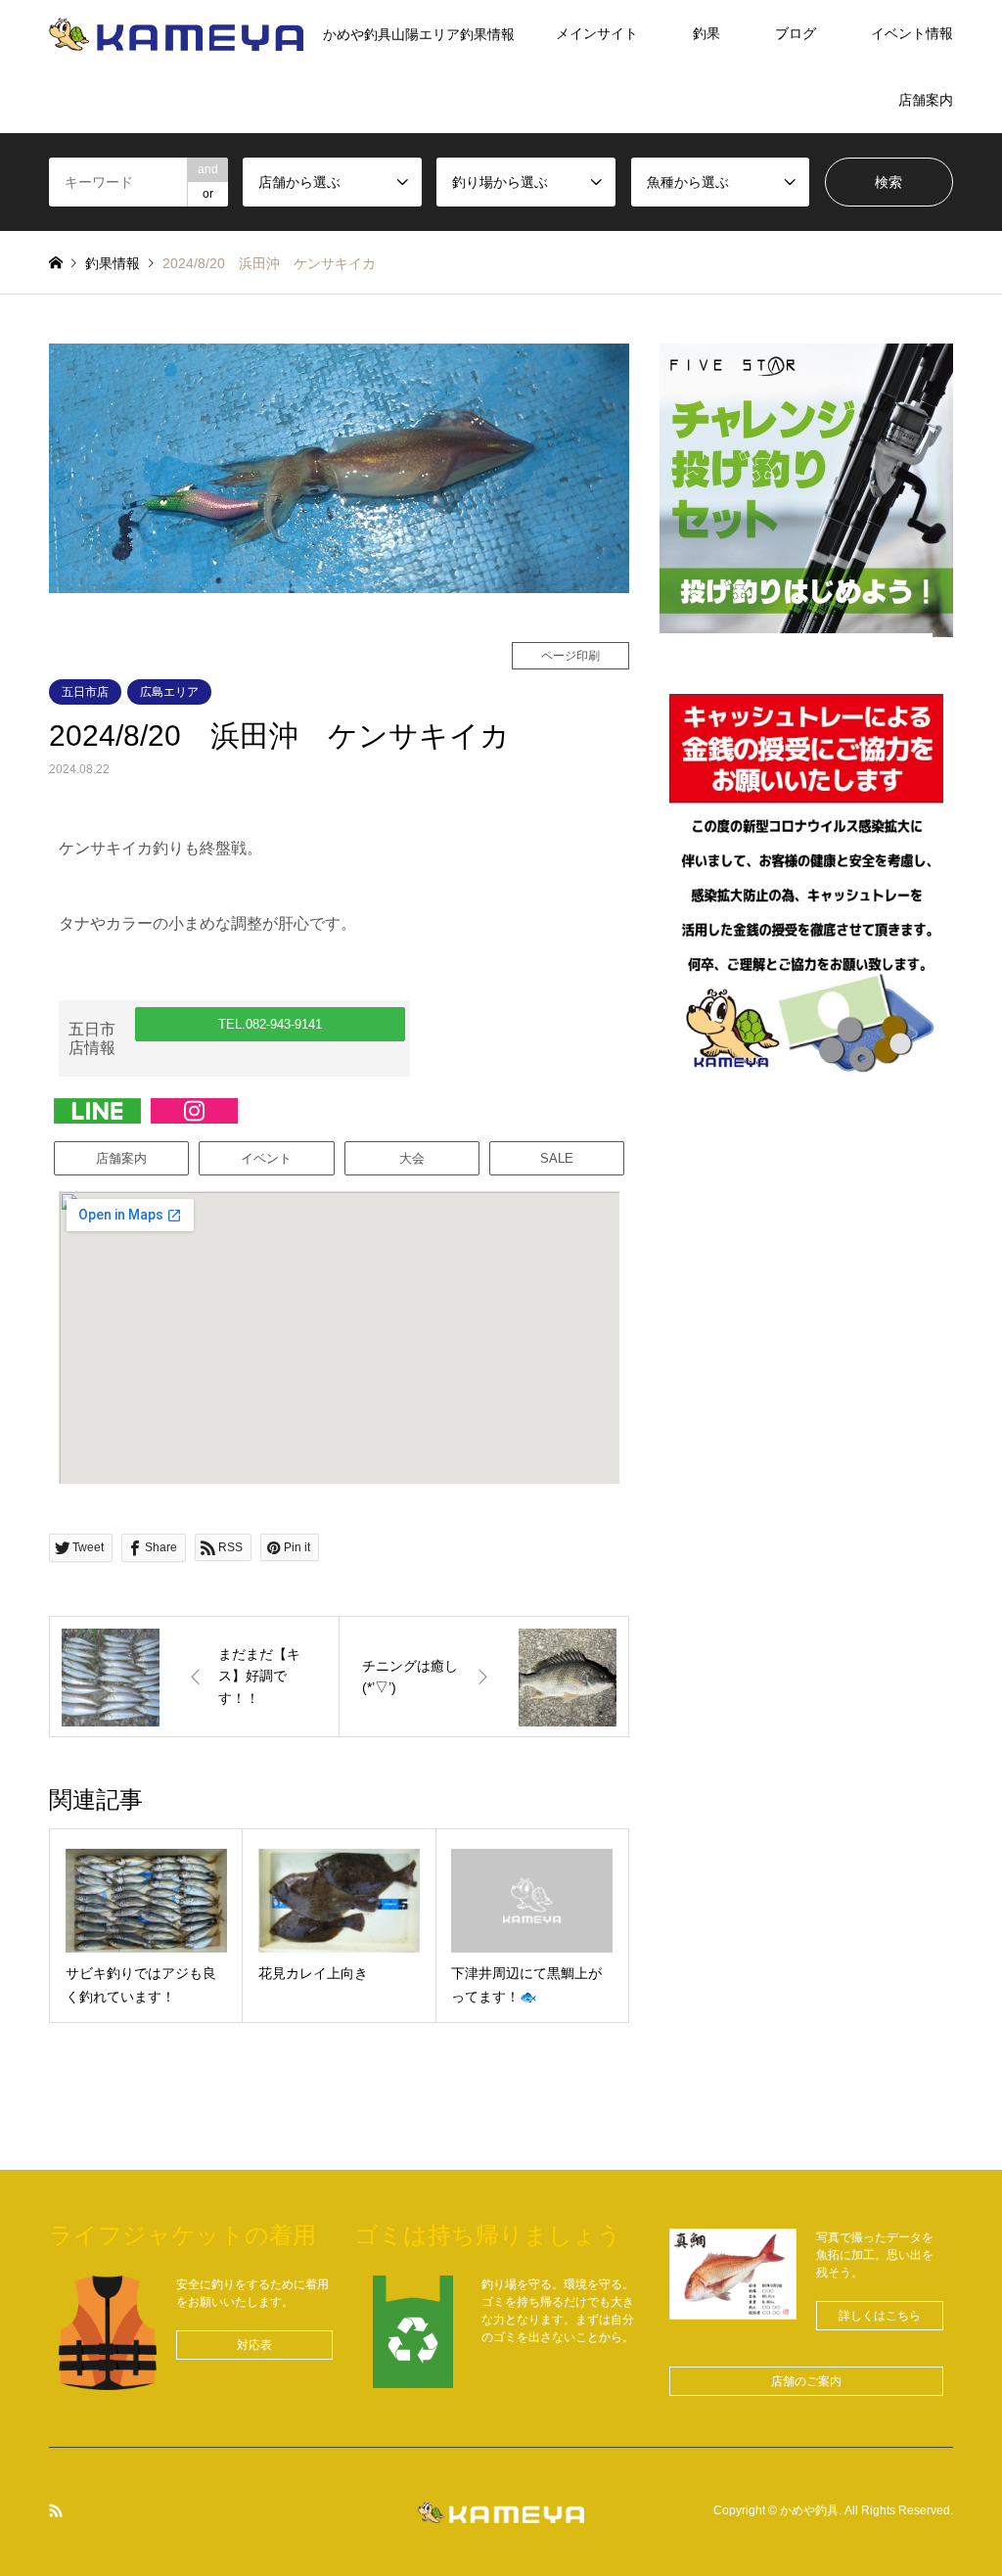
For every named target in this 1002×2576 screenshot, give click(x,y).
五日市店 (85, 692)
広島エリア (169, 692)
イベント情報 (912, 33)
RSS (56, 2510)
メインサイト (597, 33)
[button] (271, 1024)
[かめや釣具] (501, 2511)
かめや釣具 (809, 2511)
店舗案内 (926, 100)
